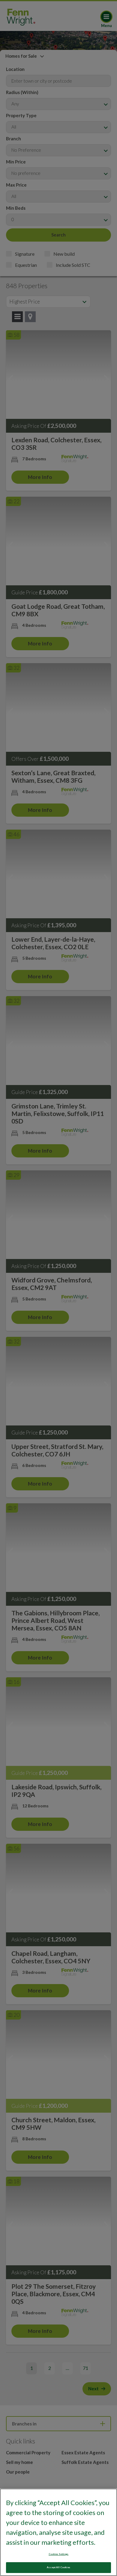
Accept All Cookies (58, 2567)
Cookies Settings (58, 2554)
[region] (58, 2532)
